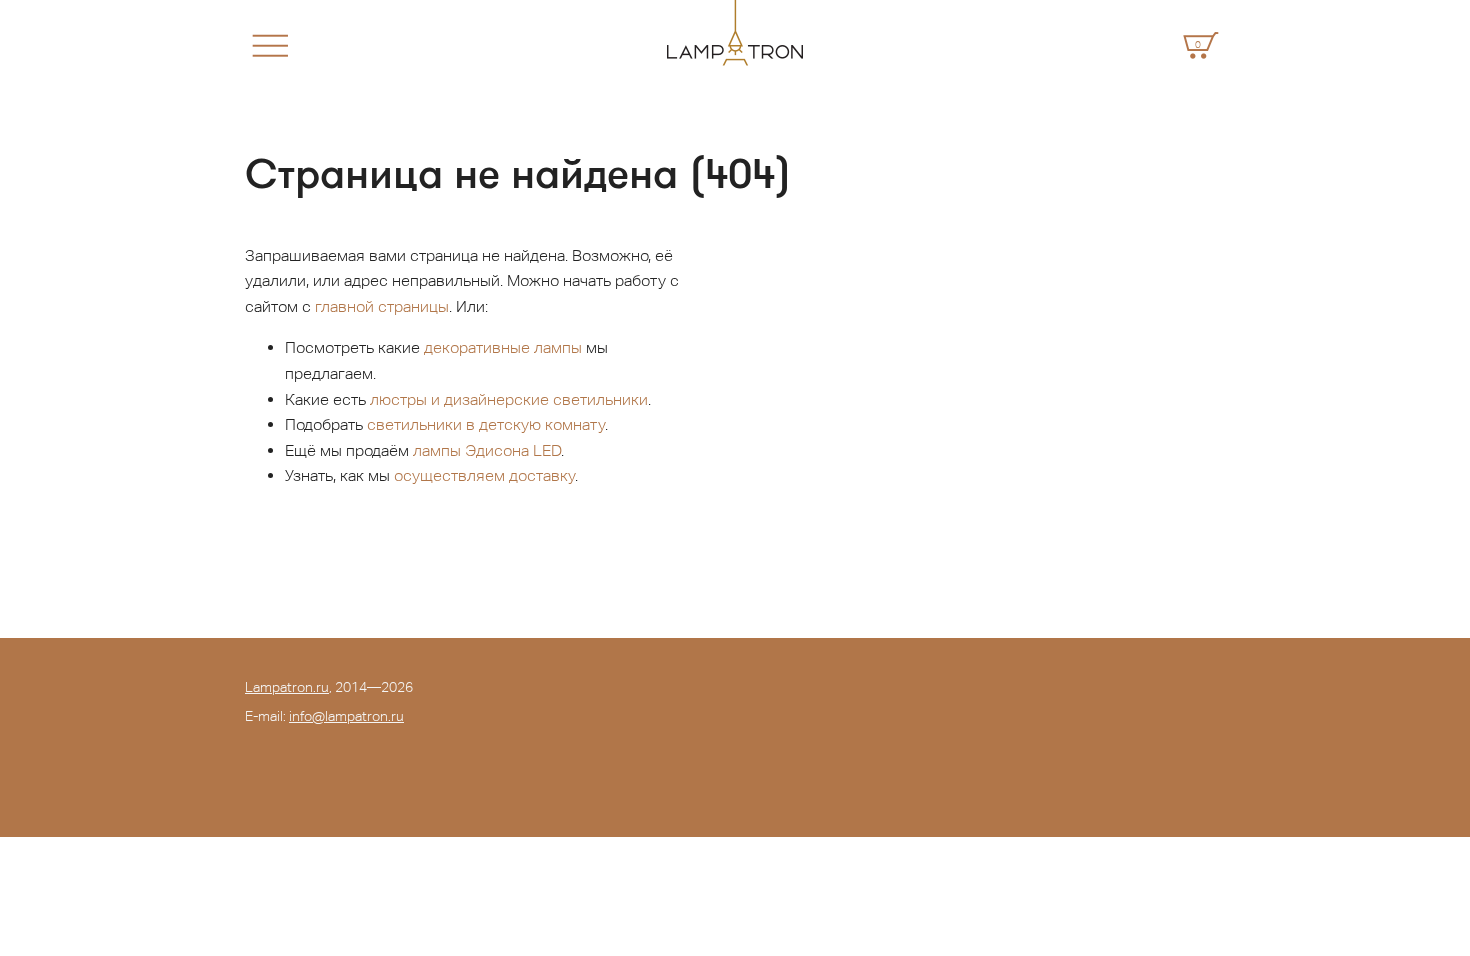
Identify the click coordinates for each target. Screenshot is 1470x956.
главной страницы (382, 306)
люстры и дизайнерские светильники (509, 399)
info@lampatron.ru (346, 716)
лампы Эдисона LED (487, 450)
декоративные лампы (503, 347)
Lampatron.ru (287, 687)
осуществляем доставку (484, 475)
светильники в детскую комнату (486, 424)
